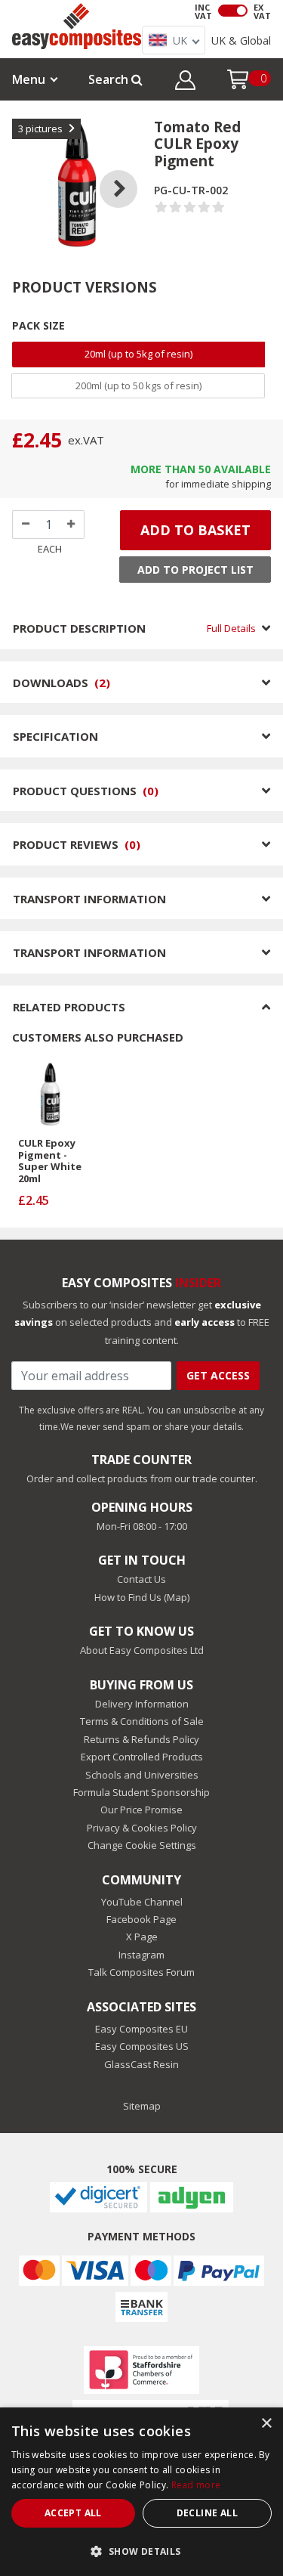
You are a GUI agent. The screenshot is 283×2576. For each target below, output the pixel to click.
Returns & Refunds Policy (141, 1739)
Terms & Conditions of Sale (142, 1721)
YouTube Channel (142, 1902)
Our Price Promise (141, 1810)
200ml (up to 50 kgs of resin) (138, 385)
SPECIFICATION (55, 736)
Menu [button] (29, 79)
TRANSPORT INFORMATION (89, 899)
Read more (196, 2485)
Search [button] (110, 79)
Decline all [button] (207, 2513)
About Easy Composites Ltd (142, 1650)
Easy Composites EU (141, 2029)
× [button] (266, 2424)
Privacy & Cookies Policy (142, 1828)
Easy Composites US (142, 2046)
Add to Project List (195, 570)
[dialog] (141, 2492)
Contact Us (141, 1579)
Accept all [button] (73, 2513)
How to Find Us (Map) (142, 1597)
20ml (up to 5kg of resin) (138, 354)
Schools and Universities (142, 1775)
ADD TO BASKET (195, 530)
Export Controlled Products (142, 1757)
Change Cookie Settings (142, 1845)
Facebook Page (141, 1919)
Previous (23, 170)
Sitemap (142, 2106)
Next (130, 170)
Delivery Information (142, 1704)
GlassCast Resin (141, 2064)
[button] (185, 82)
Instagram (141, 1955)
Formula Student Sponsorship (141, 1792)
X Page (142, 1937)
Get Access (218, 1375)
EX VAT (262, 11)
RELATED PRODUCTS (69, 1007)
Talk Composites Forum (141, 1972)
